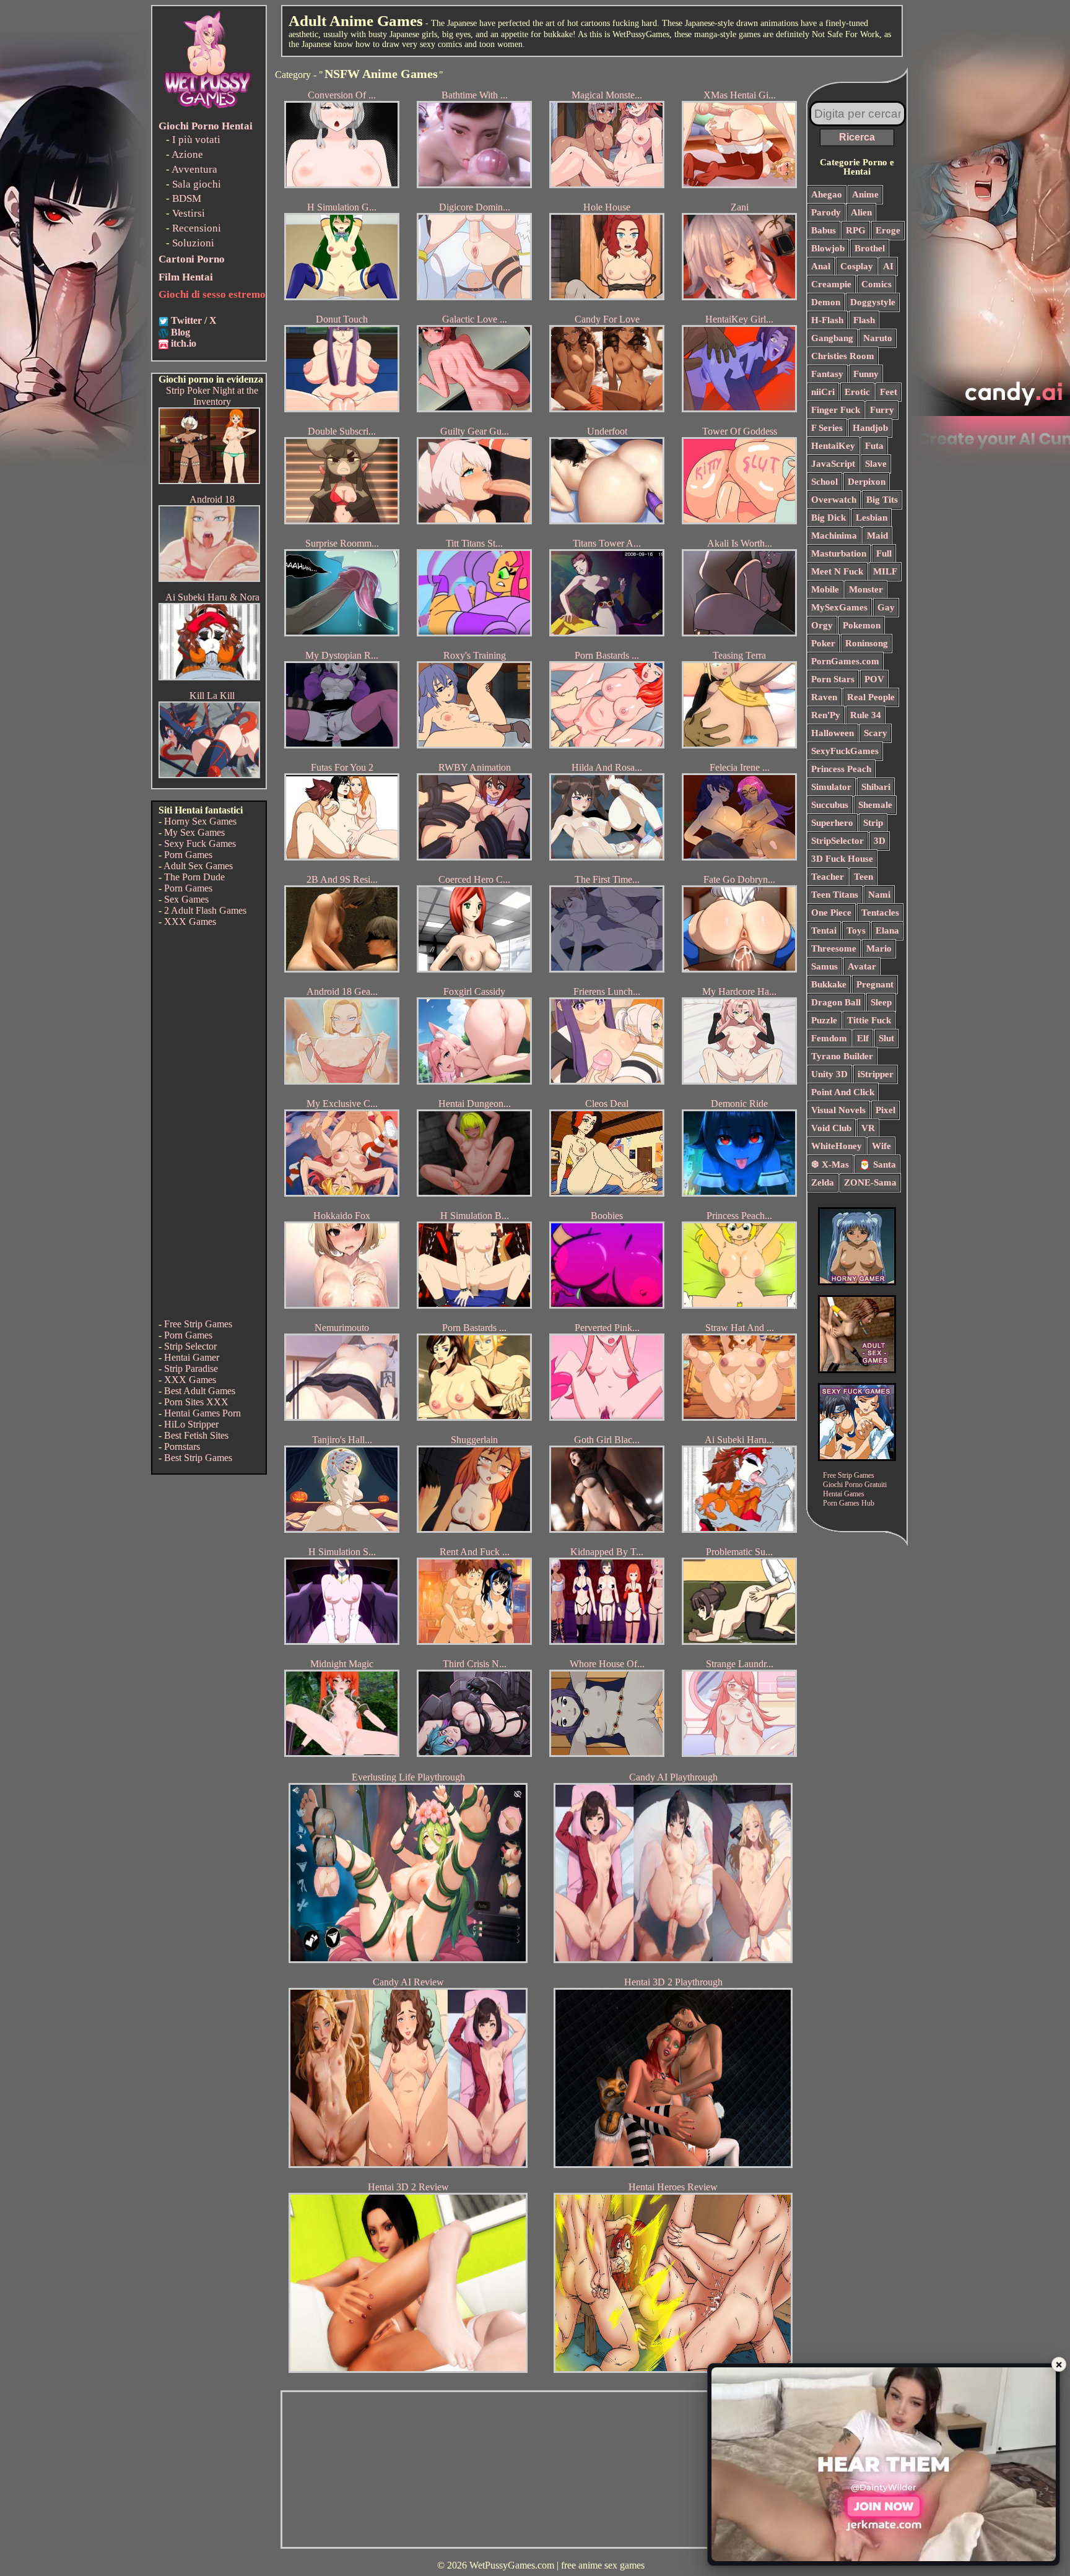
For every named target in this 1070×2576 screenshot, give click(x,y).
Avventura (194, 169)
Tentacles (880, 913)
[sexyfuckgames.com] (857, 1458)
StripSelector (837, 841)
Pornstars (182, 1446)
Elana (887, 930)
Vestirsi (189, 213)
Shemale (875, 805)
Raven (824, 697)
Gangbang (832, 338)
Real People (871, 697)
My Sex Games (194, 832)
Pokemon (862, 625)
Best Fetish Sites (196, 1435)
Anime (865, 194)
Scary (876, 733)
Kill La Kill (212, 696)
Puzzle (824, 1020)
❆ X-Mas (830, 1164)
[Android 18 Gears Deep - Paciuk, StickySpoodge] (209, 579)
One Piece (831, 913)
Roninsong (867, 643)
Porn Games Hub (849, 1503)
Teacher (828, 877)
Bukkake (829, 984)
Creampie (831, 284)
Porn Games (188, 855)
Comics (876, 284)
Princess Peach (841, 769)
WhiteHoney (837, 1146)
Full (884, 553)
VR (868, 1128)
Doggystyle (873, 302)
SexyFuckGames (845, 751)
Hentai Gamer (192, 1357)
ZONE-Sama (870, 1182)
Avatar (862, 966)
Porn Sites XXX (196, 1402)
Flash (864, 320)
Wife (881, 1146)
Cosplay (857, 266)
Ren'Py (826, 715)
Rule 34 (866, 715)
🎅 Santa (877, 1164)
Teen (863, 877)
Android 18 (212, 499)
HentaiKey (833, 446)
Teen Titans (835, 895)
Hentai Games (844, 1494)
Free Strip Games (198, 1324)
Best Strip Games (198, 1458)
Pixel (885, 1110)
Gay (886, 607)
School (824, 482)
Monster (866, 589)
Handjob (870, 428)
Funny (866, 374)
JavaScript (833, 464)
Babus (824, 230)
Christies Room (843, 356)
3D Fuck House (842, 859)
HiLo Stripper (191, 1424)
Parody (826, 212)
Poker (823, 643)
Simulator (831, 787)
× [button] (1059, 2364)
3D (880, 841)
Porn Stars (833, 679)
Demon (826, 302)
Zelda (823, 1182)
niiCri (823, 392)
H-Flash (827, 320)
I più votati (196, 140)
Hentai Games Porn (202, 1413)
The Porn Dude (194, 877)
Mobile (825, 589)
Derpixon (867, 482)
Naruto (878, 338)
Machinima (834, 536)
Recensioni (197, 228)
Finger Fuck (836, 410)
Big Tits (882, 500)
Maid (877, 536)
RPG (856, 230)
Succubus (830, 805)
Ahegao (827, 194)
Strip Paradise (191, 1368)
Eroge (888, 230)
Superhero (832, 823)
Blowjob (828, 248)
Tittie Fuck (869, 1020)
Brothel (870, 248)
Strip (873, 823)
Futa (874, 446)
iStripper (876, 1074)
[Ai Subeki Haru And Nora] (209, 677)
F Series (827, 428)
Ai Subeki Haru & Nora (212, 597)
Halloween (833, 733)
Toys (856, 930)
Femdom (829, 1038)
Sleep (881, 1002)
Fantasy (827, 374)
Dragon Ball (836, 1002)
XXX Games (190, 922)
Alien (861, 212)
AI (888, 266)
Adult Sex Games (198, 866)
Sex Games (186, 899)
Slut (886, 1038)
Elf (863, 1038)
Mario (879, 948)
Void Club (831, 1128)
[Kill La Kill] (209, 775)
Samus (824, 966)
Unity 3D (829, 1074)
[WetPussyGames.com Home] (208, 110)
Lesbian (872, 518)
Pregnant (875, 984)
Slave (876, 464)
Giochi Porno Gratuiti (855, 1485)
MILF (885, 571)
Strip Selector (190, 1346)
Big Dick (829, 518)
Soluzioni (193, 243)
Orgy (822, 625)
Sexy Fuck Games (200, 843)
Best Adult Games (200, 1391)
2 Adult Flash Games (205, 910)
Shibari (876, 787)
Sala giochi (197, 184)
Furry (882, 410)
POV (874, 679)
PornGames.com (845, 661)
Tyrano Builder (842, 1056)
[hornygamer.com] (857, 1282)
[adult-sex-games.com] (857, 1370)
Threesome (834, 948)
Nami (879, 895)
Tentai (824, 930)
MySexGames (839, 607)
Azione (187, 154)
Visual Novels (838, 1110)
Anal (821, 266)
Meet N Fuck (837, 571)
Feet (889, 392)
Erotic (857, 392)
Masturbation (839, 553)
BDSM (187, 198)
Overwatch (834, 500)
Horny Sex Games (200, 821)
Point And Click (843, 1092)
